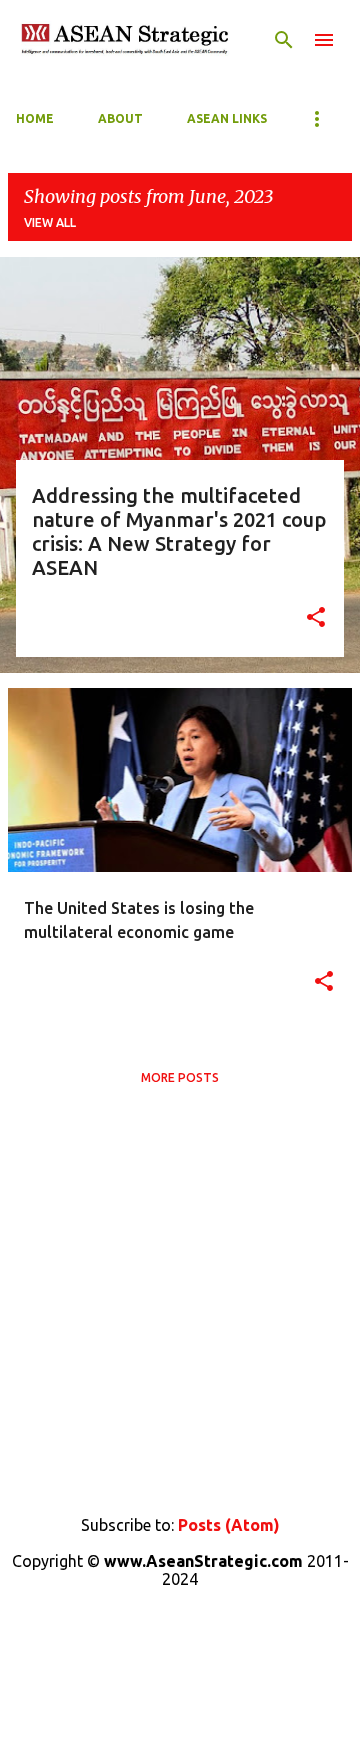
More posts (180, 1077)
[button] (316, 619)
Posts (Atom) (229, 1525)
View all (50, 222)
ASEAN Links (227, 118)
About (120, 118)
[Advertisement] (180, 1297)
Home (35, 118)
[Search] (284, 40)
